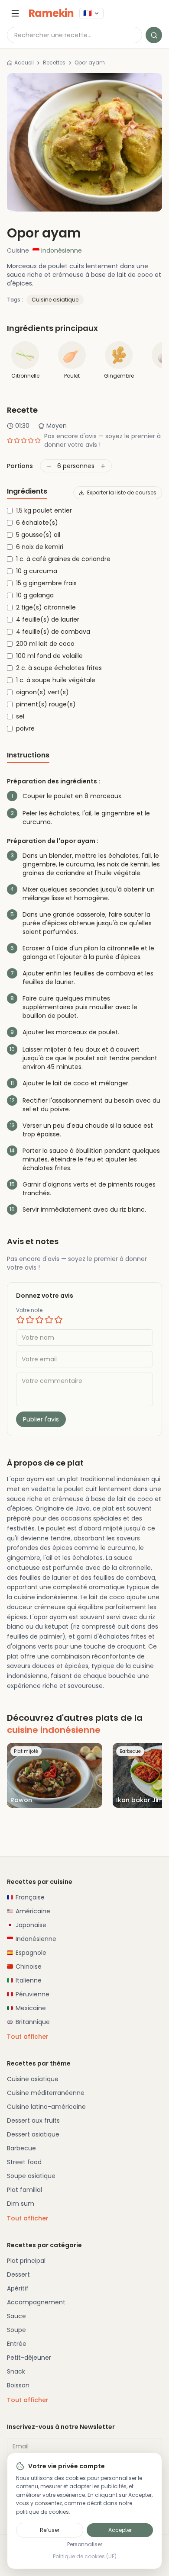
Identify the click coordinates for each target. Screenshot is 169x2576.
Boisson (18, 2385)
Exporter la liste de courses (122, 492)
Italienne (29, 1980)
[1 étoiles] (20, 1320)
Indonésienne (36, 1939)
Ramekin (51, 13)
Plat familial (24, 2190)
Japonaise (31, 1925)
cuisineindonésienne (54, 1730)
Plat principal (26, 2261)
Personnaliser (85, 2544)
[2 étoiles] (30, 1320)
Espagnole (31, 1953)
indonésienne (62, 250)
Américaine (33, 1911)
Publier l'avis (41, 1419)
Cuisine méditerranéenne (46, 2093)
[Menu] (15, 13)
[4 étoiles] (49, 1320)
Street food (24, 2162)
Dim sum (21, 2204)
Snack (16, 2371)
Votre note (29, 1310)
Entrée (17, 2344)
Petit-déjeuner (29, 2358)
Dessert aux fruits (33, 2120)
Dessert (18, 2274)
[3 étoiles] (39, 1320)
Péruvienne (32, 1994)
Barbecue (21, 2148)
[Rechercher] (154, 35)
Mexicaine (31, 2008)
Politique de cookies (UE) (85, 2557)
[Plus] (103, 466)
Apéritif (18, 2288)
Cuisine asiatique (55, 300)
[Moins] (49, 466)
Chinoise (29, 1966)
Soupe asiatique (31, 2176)
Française (30, 1897)
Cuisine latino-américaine (46, 2107)
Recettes (54, 63)
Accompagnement (36, 2302)
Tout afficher (28, 2037)
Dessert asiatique (33, 2134)
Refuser (50, 2530)
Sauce (16, 2316)
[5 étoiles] (58, 1320)
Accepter (120, 2530)
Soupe (16, 2330)
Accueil (24, 63)
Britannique (33, 2022)
